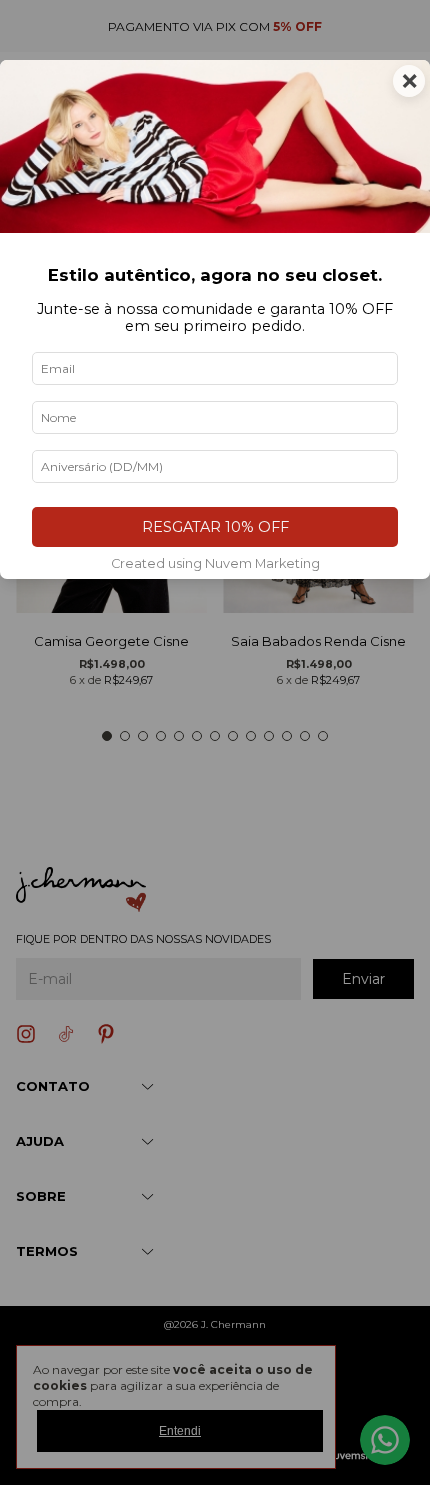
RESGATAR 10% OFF (215, 527)
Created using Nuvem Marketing (215, 563)
